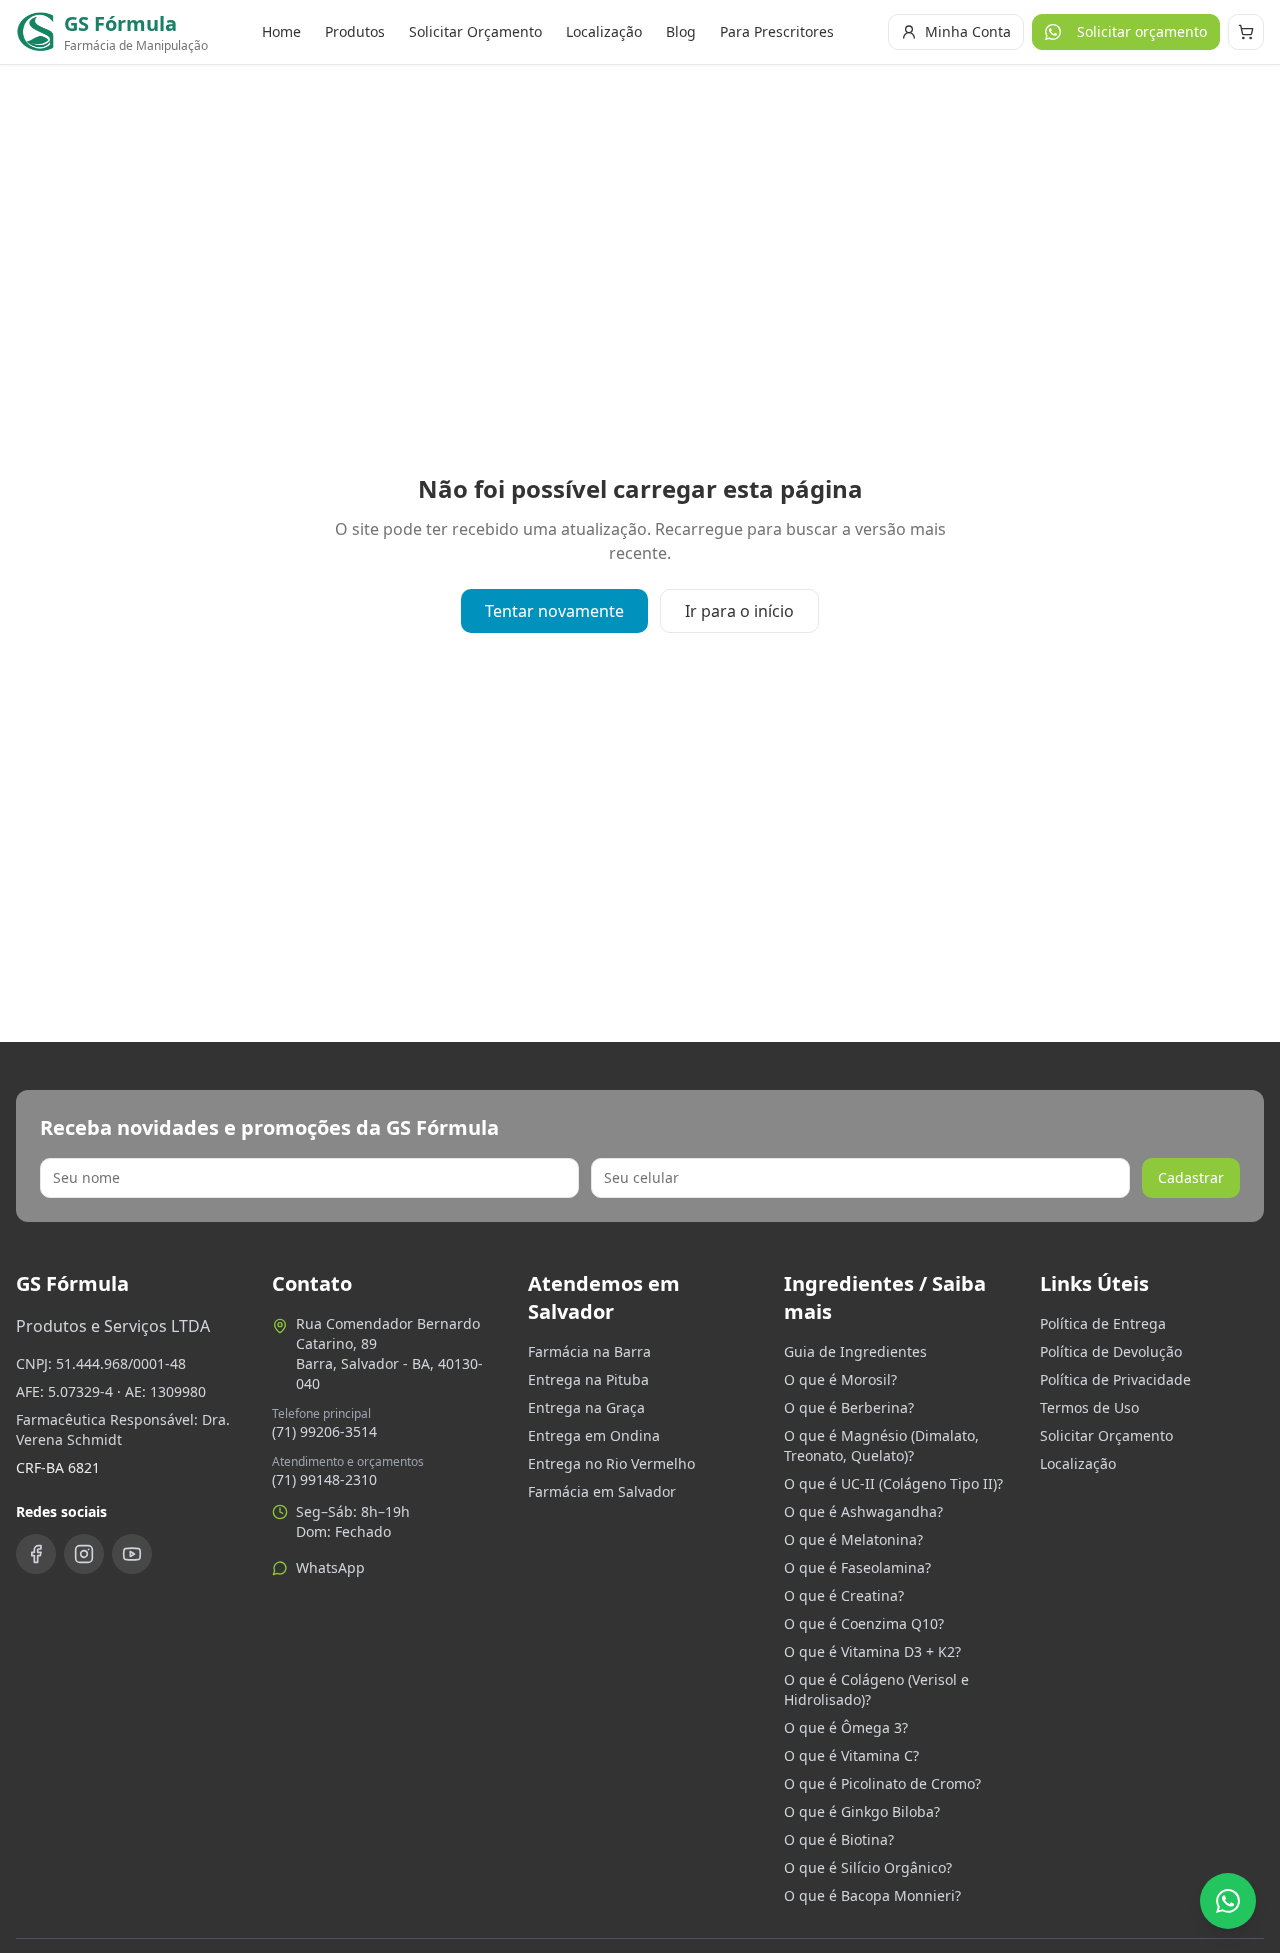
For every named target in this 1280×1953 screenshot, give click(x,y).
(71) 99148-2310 (324, 1479)
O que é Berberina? (849, 1407)
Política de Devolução (1111, 1351)
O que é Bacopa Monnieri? (872, 1895)
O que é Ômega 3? (846, 1727)
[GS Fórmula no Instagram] (84, 1554)
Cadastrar (1191, 1177)
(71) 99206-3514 (324, 1431)
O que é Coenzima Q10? (864, 1623)
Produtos (355, 31)
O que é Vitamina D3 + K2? (872, 1651)
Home (281, 31)
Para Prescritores (777, 31)
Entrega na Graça (586, 1407)
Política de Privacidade (1115, 1379)
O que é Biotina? (839, 1839)
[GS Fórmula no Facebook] (36, 1554)
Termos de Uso (1089, 1407)
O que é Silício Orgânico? (868, 1867)
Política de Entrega (1103, 1323)
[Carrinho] (1246, 32)
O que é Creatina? (844, 1595)
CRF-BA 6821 (58, 1467)
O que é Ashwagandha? (863, 1511)
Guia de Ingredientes (855, 1351)
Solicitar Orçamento (475, 31)
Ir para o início (739, 611)
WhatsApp (330, 1567)
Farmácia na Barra (589, 1351)
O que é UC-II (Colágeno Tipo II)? (893, 1483)
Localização (604, 31)
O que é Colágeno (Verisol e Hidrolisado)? (876, 1689)
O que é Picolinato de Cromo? (882, 1783)
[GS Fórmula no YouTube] (132, 1554)
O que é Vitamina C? (851, 1755)
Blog (681, 31)
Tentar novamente (554, 611)
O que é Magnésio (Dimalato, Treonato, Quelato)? (881, 1445)
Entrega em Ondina (594, 1435)
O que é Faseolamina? (857, 1567)
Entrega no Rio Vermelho (611, 1463)
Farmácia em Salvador (602, 1491)
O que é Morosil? (840, 1379)
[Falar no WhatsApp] (1228, 1901)
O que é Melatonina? (853, 1539)
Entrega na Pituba (588, 1379)
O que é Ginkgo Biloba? (862, 1811)
